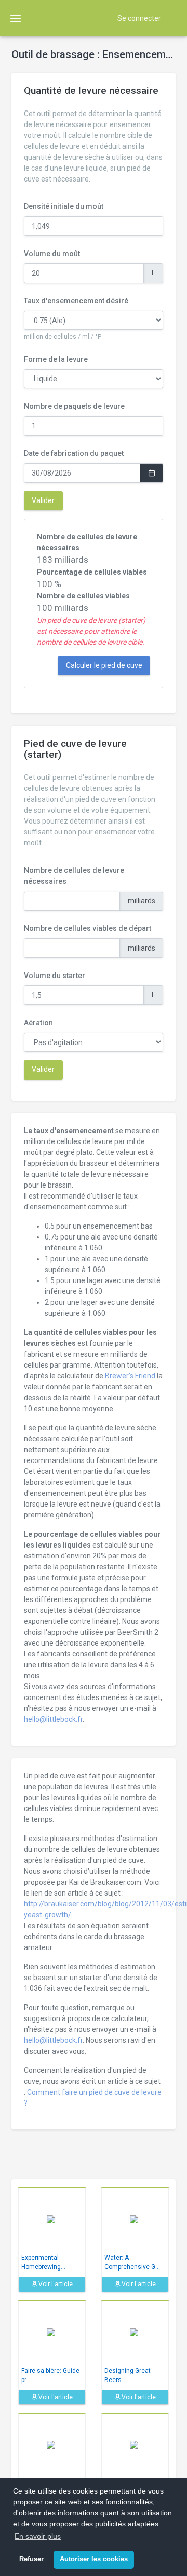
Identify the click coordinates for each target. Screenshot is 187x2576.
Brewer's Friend (130, 1376)
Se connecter (139, 18)
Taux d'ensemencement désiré (76, 301)
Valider (43, 500)
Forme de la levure (56, 359)
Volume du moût (52, 254)
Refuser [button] (31, 2559)
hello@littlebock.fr (53, 1719)
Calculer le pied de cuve (104, 665)
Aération (38, 1023)
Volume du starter (55, 976)
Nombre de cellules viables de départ (88, 928)
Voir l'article (55, 2284)
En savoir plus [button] (38, 2536)
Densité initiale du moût (64, 206)
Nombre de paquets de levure (74, 406)
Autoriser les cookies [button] (94, 2559)
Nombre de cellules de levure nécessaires (74, 876)
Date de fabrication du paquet (74, 453)
